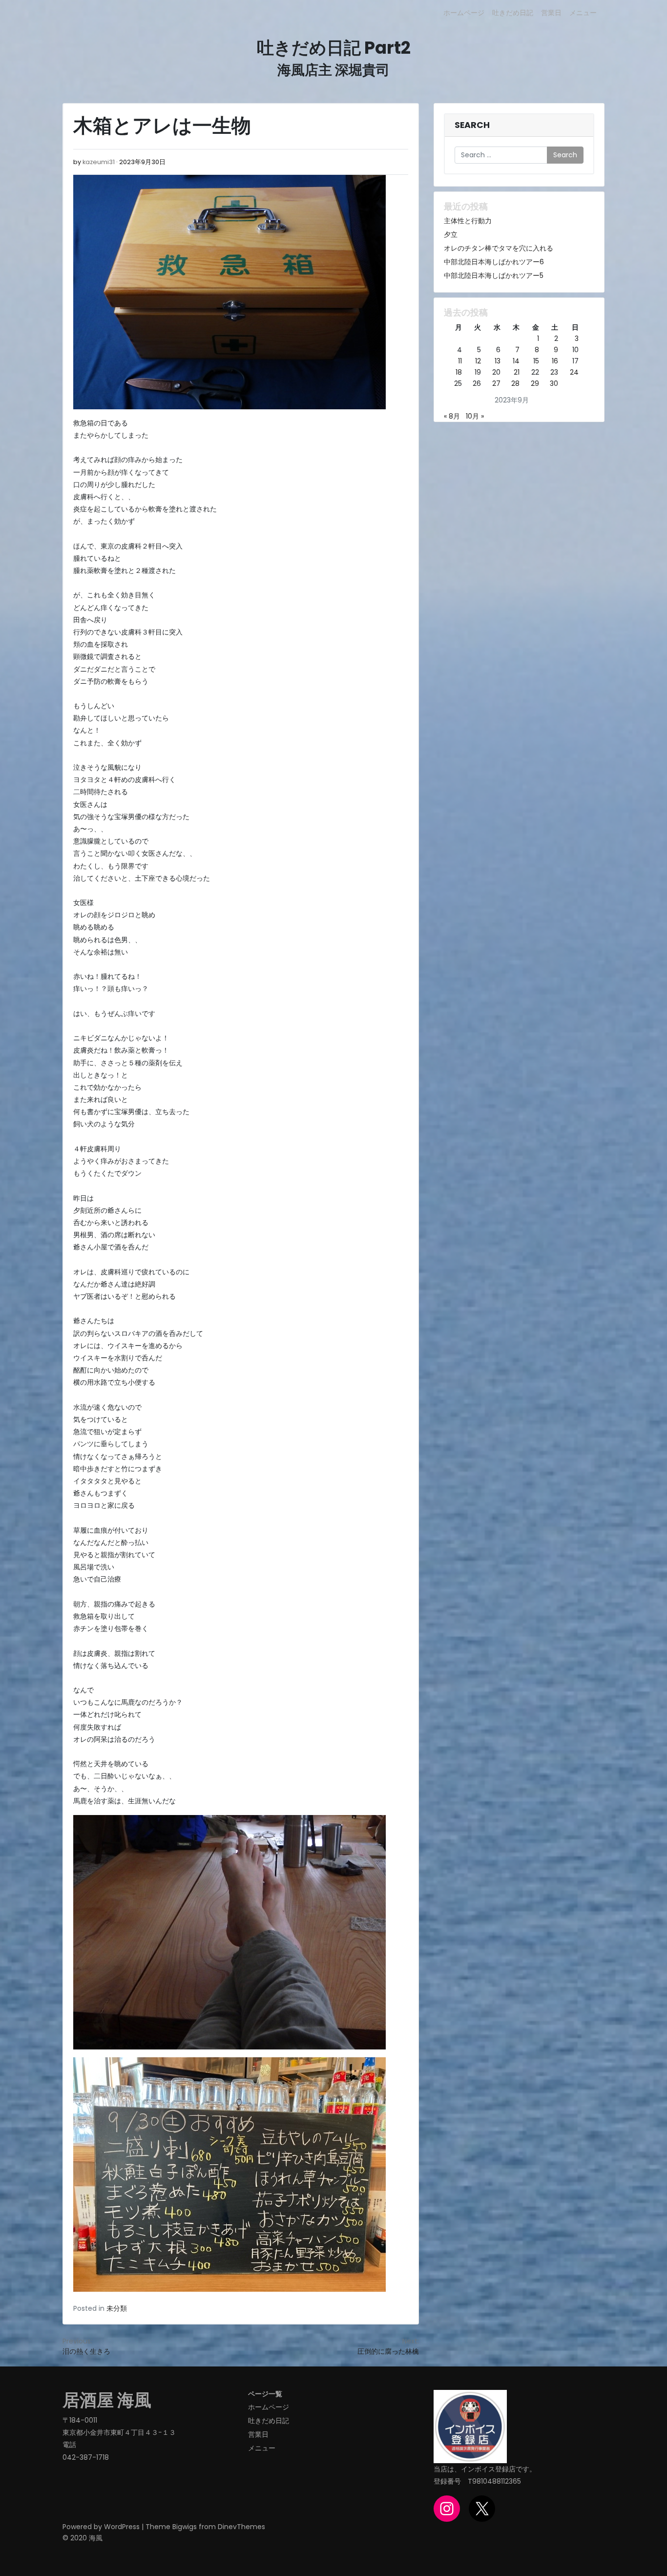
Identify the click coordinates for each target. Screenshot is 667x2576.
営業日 (551, 13)
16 (555, 361)
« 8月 (452, 416)
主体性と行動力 (468, 221)
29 (535, 383)
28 (515, 383)
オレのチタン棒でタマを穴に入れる (499, 248)
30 (554, 383)
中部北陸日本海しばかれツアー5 (494, 275)
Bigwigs (185, 2527)
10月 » (475, 416)
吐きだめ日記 (513, 13)
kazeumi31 (99, 162)
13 (498, 361)
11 (460, 361)
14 (516, 361)
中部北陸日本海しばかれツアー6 (494, 262)
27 (496, 383)
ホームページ (464, 13)
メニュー (583, 13)
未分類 (117, 2308)
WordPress (122, 2527)
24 (574, 372)
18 (459, 372)
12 (478, 361)
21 (517, 372)
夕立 (451, 234)
